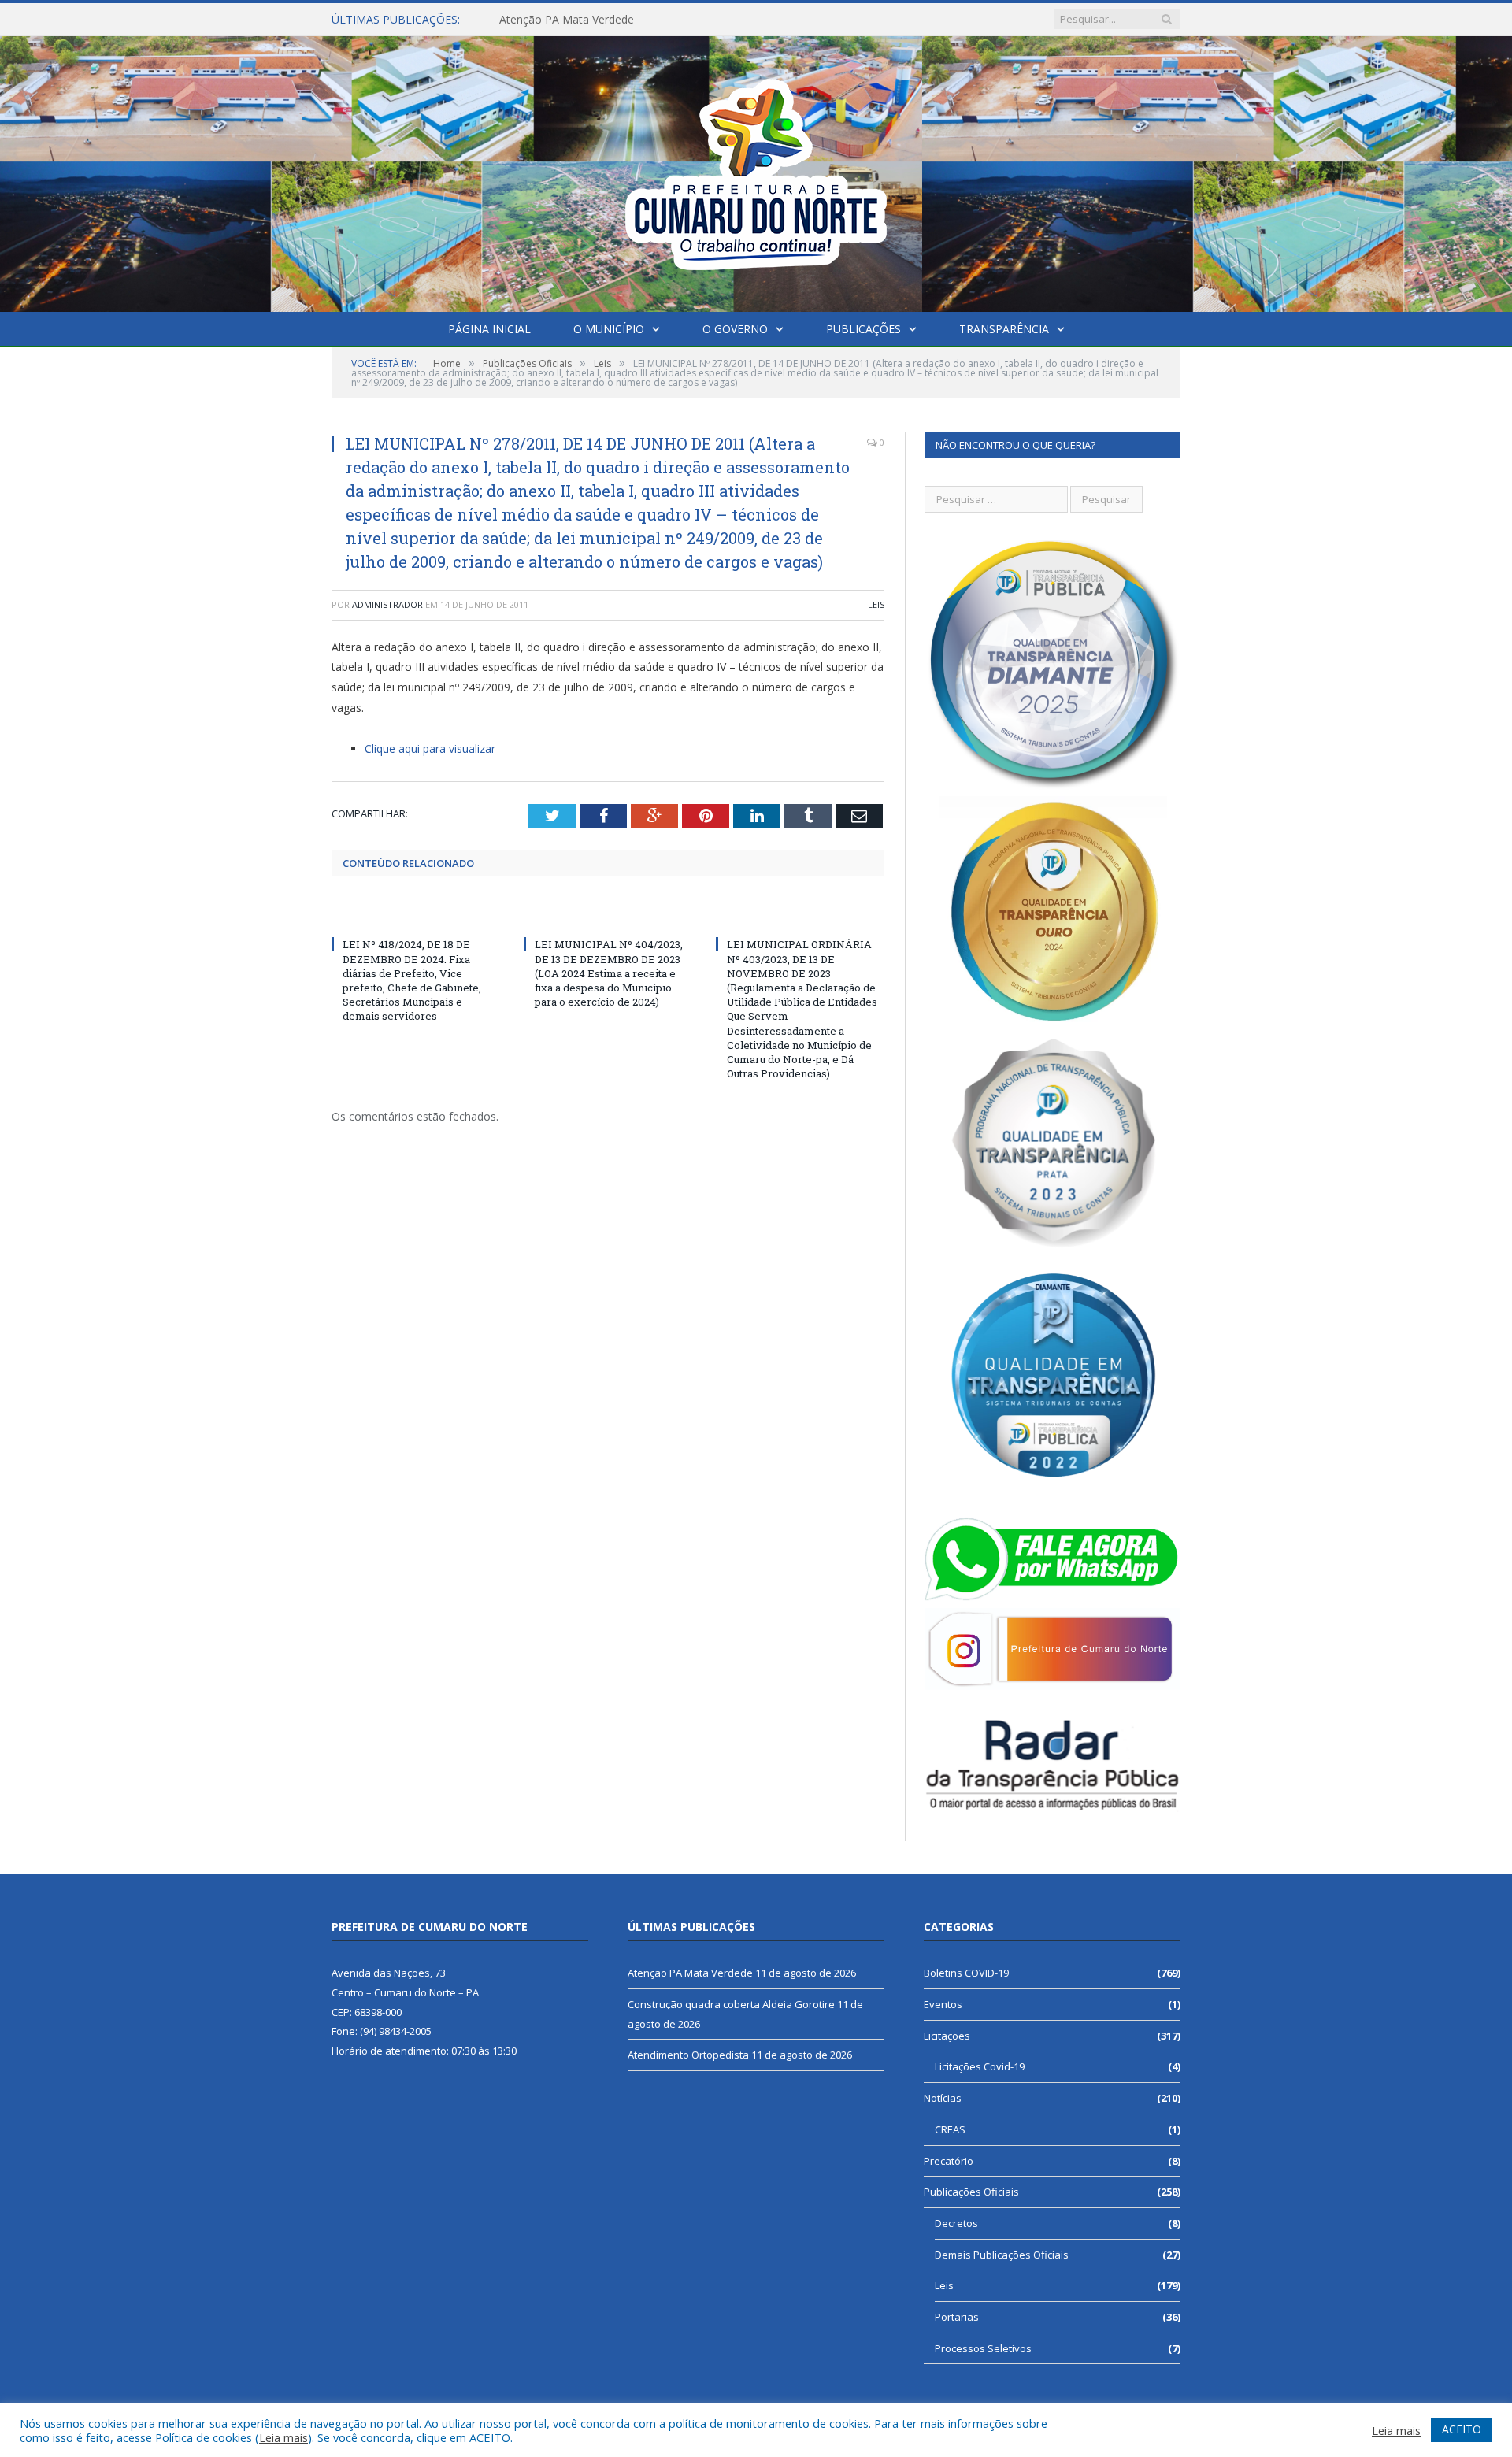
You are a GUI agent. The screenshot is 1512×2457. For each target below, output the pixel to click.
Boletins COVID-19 (966, 1973)
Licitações (947, 2036)
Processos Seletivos (983, 2348)
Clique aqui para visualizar (430, 749)
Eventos (943, 2004)
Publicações (863, 329)
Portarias (957, 2317)
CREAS (950, 2129)
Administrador (387, 604)
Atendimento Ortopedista (688, 2055)
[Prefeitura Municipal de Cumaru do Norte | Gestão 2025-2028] (756, 170)
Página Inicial (489, 329)
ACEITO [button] (1462, 2429)
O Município (609, 329)
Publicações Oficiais (971, 2192)
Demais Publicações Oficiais (1002, 2255)
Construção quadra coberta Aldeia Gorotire (609, 20)
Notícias (943, 2098)
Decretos (956, 2223)
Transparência (1004, 329)
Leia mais (283, 2437)
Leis (876, 604)
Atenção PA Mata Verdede (690, 1973)
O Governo (735, 329)
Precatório (949, 2161)
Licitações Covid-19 (980, 2066)
